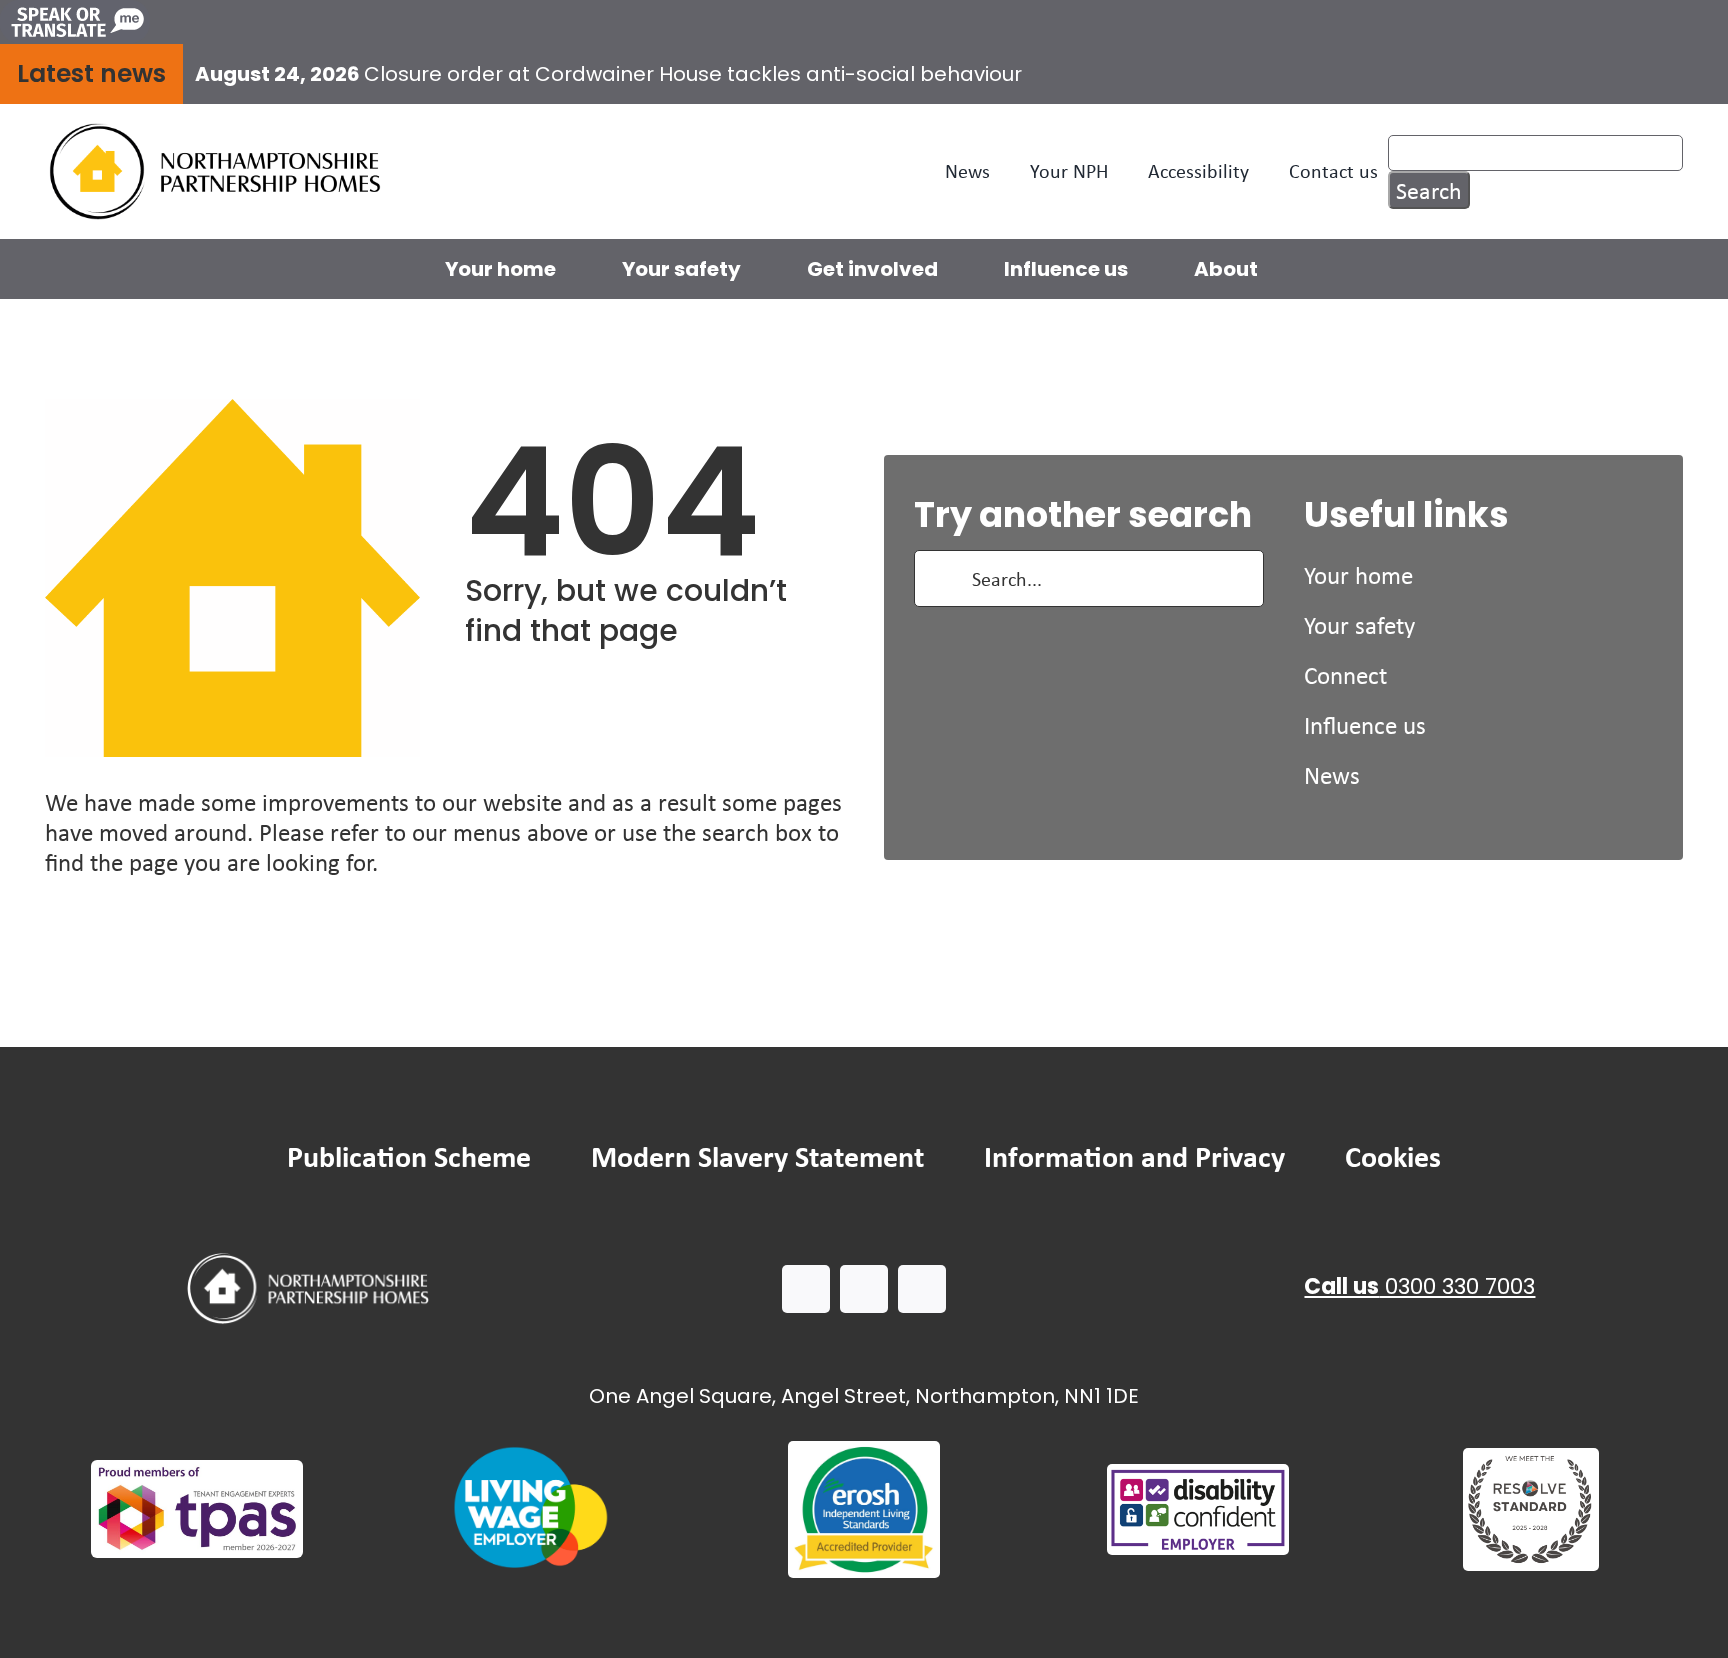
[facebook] (806, 1289)
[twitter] (864, 1289)
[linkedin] (922, 1289)
